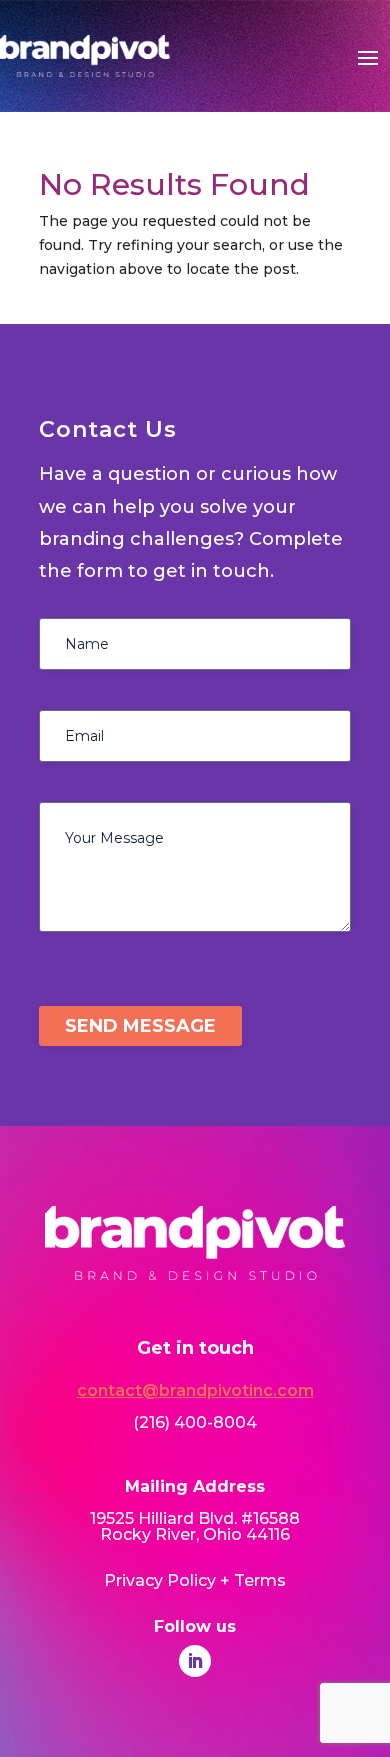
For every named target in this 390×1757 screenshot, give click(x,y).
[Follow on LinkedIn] (195, 1661)
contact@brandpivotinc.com (195, 1390)
